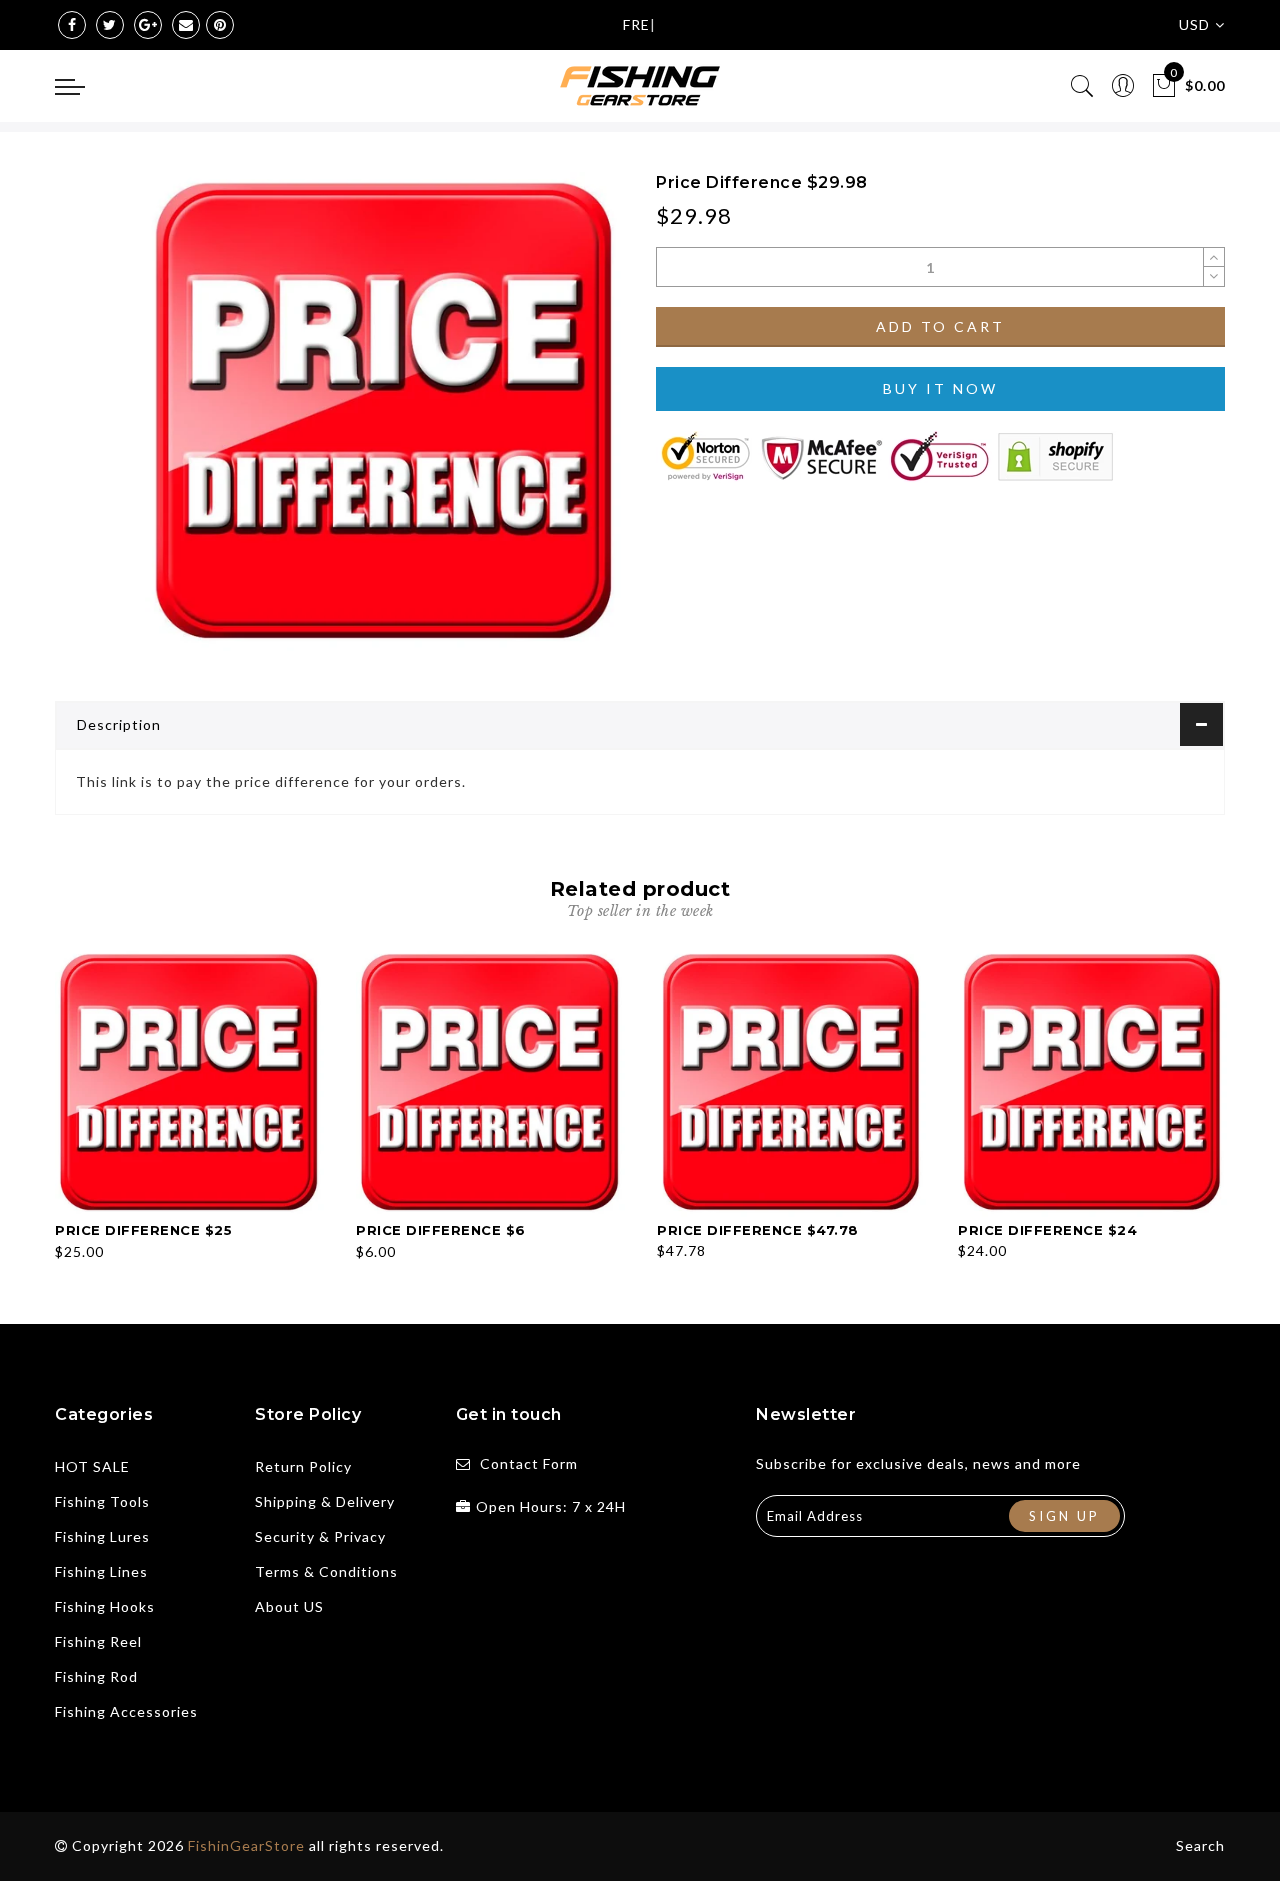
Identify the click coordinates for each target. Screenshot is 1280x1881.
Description (119, 724)
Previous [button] (41, 1102)
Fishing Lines (101, 1571)
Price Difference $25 (143, 1230)
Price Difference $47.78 (758, 1230)
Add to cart (940, 326)
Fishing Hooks (105, 1606)
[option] (189, 1106)
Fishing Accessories (126, 1711)
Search (1200, 1845)
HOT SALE (92, 1466)
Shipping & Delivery (325, 1501)
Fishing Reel (98, 1641)
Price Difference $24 (1047, 1230)
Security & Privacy (320, 1536)
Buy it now (940, 388)
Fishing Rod (96, 1676)
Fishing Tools (102, 1501)
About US (289, 1606)
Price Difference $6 (441, 1230)
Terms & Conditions (326, 1571)
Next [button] (1213, 1102)
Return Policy (303, 1466)
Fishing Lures (102, 1536)
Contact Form (529, 1463)
